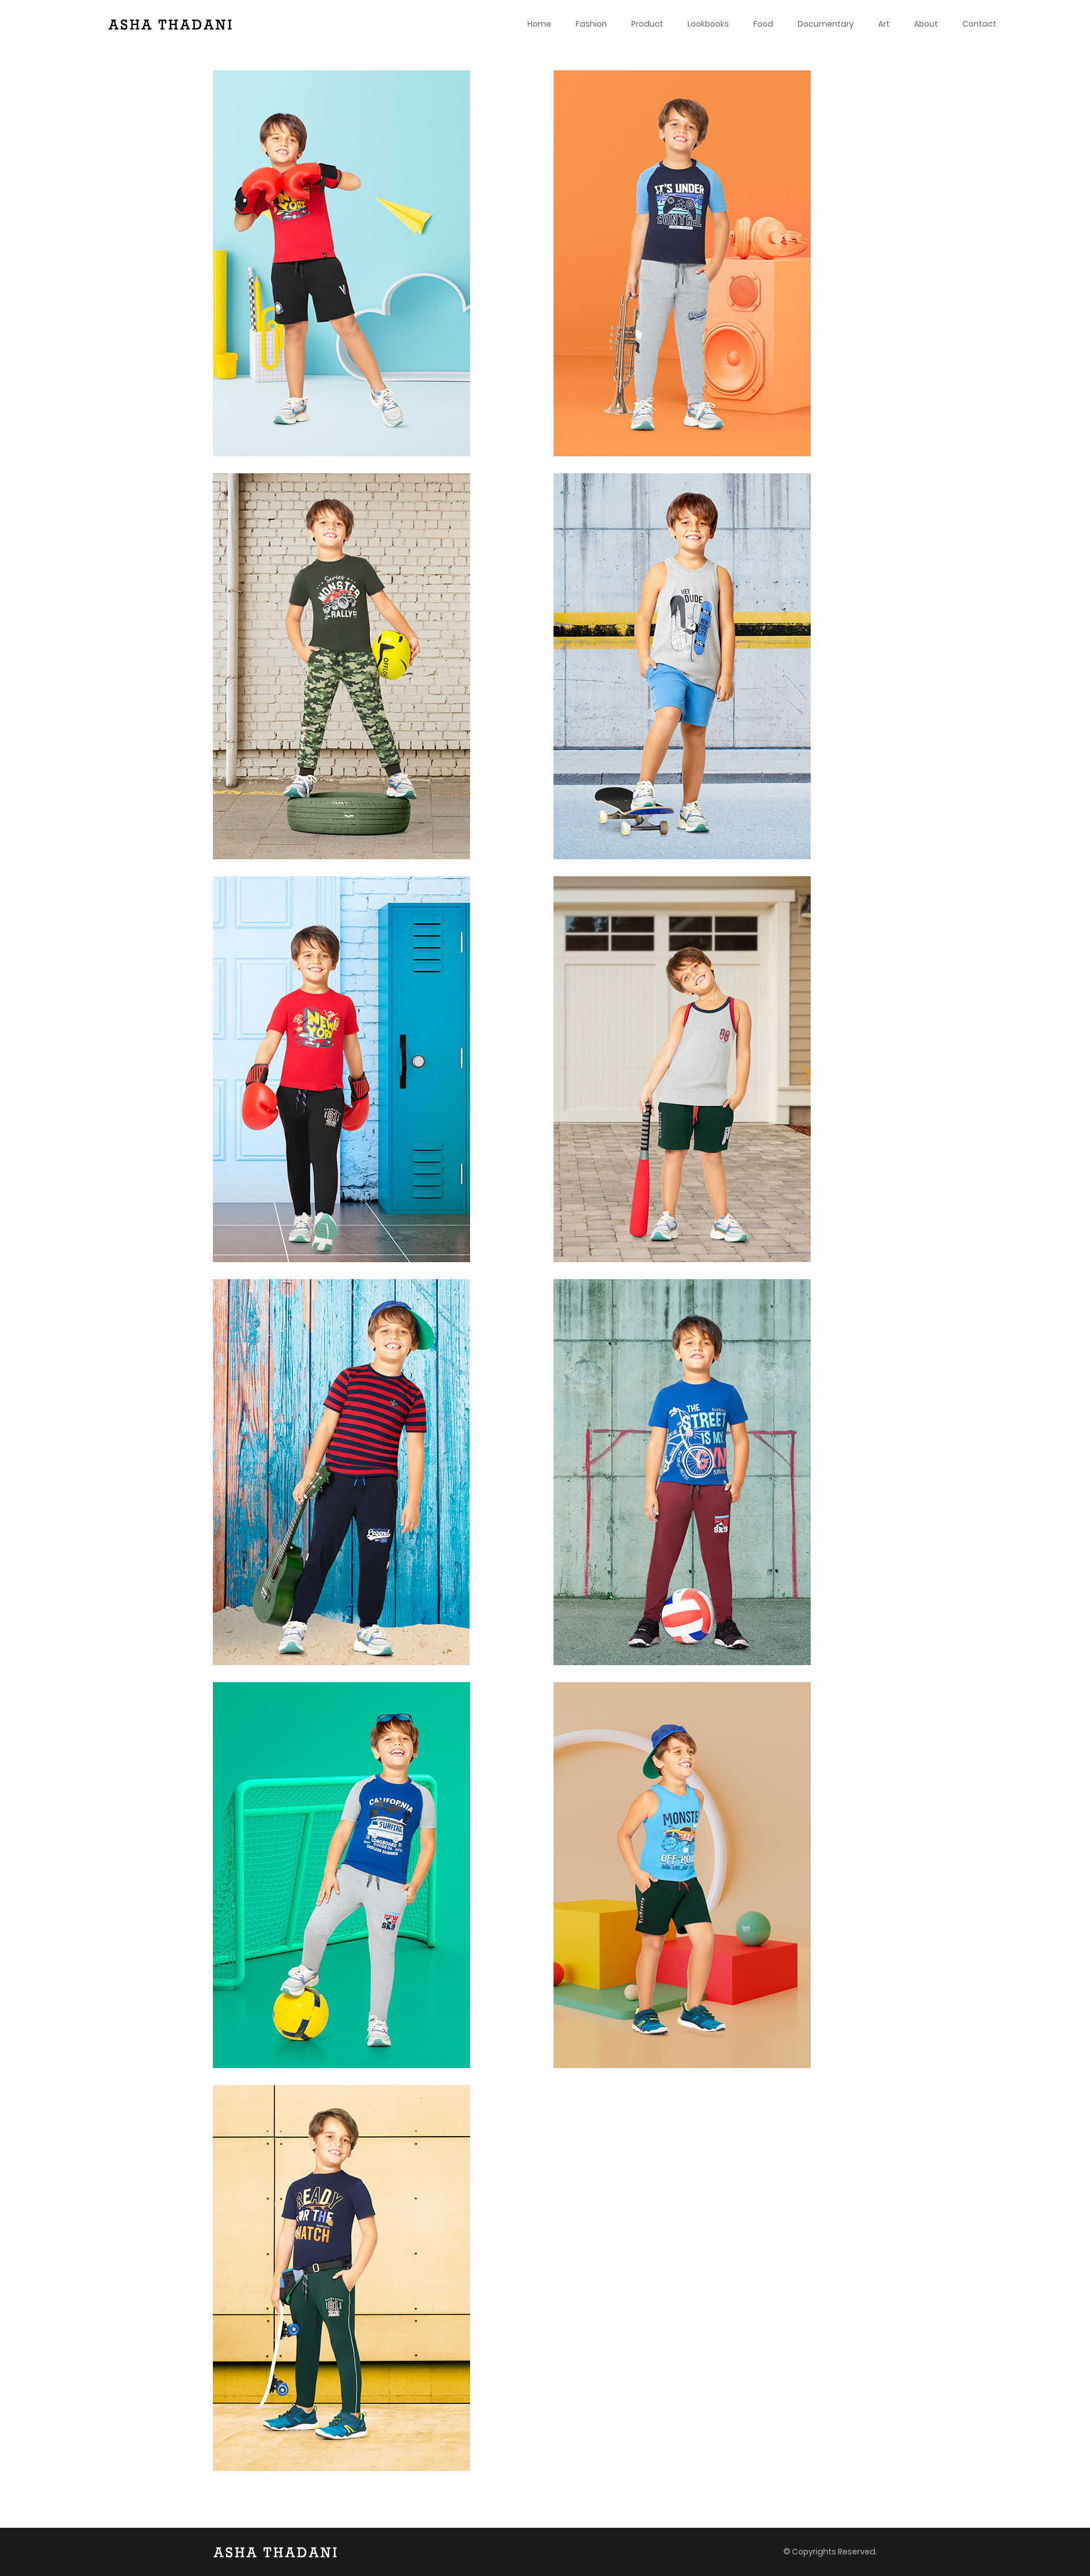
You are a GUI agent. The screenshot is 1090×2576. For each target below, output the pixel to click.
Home (539, 24)
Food (763, 24)
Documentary (826, 24)
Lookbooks (708, 24)
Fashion (591, 24)
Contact (979, 24)
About (926, 24)
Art (884, 24)
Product (647, 24)
